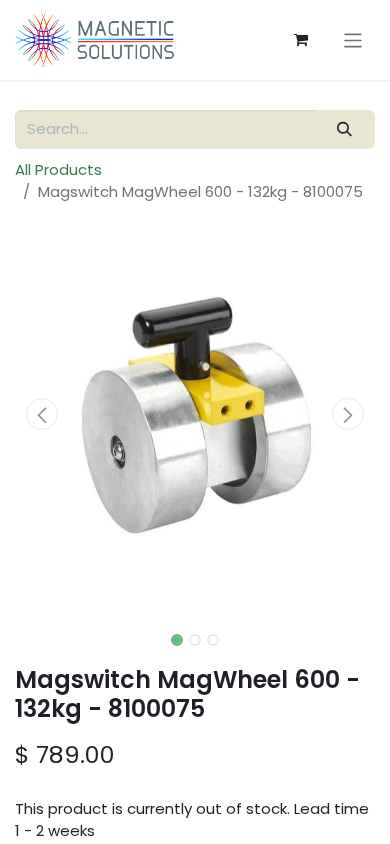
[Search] (345, 129)
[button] (42, 414)
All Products (58, 169)
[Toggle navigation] (353, 39)
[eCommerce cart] (301, 40)
